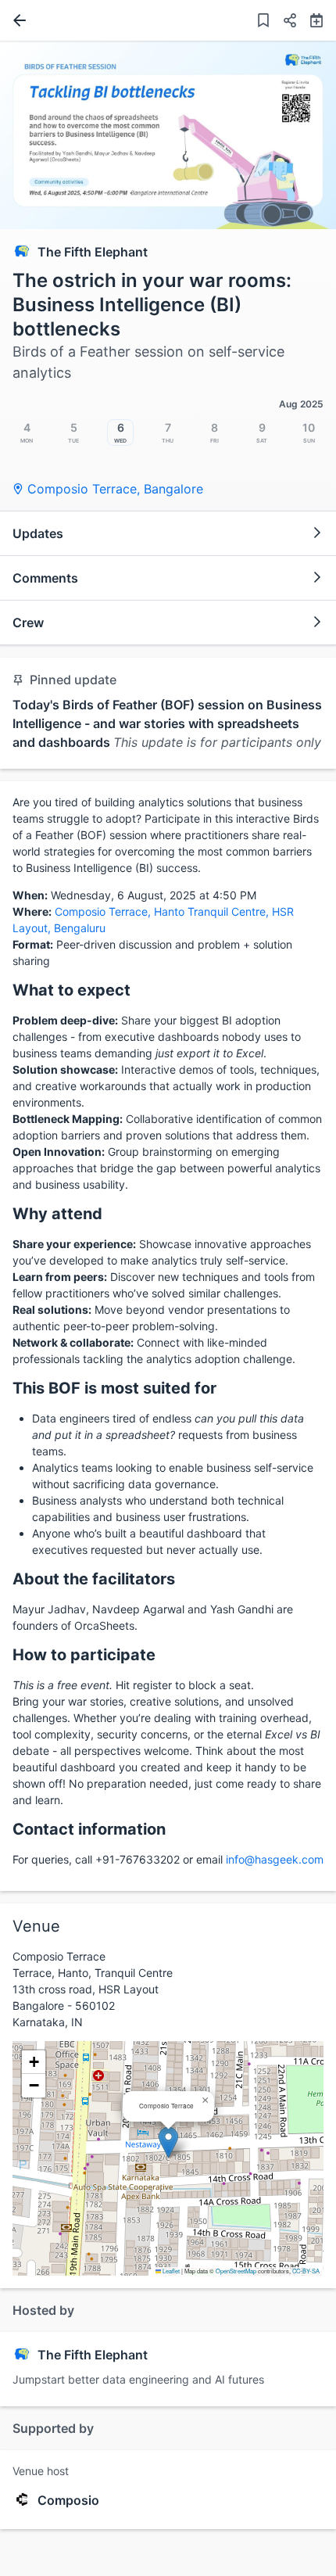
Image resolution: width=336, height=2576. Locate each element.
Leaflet (170, 2271)
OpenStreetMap (236, 2271)
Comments (45, 578)
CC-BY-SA (306, 2271)
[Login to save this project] (263, 22)
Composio (68, 2500)
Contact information (89, 1829)
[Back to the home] (16, 20)
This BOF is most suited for (114, 1388)
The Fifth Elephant (93, 252)
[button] (284, 22)
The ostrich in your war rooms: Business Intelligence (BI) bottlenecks (152, 305)
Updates (38, 533)
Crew (28, 622)
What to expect (71, 990)
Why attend (57, 1214)
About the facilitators (94, 1579)
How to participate (84, 1655)
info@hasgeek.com (275, 1859)
